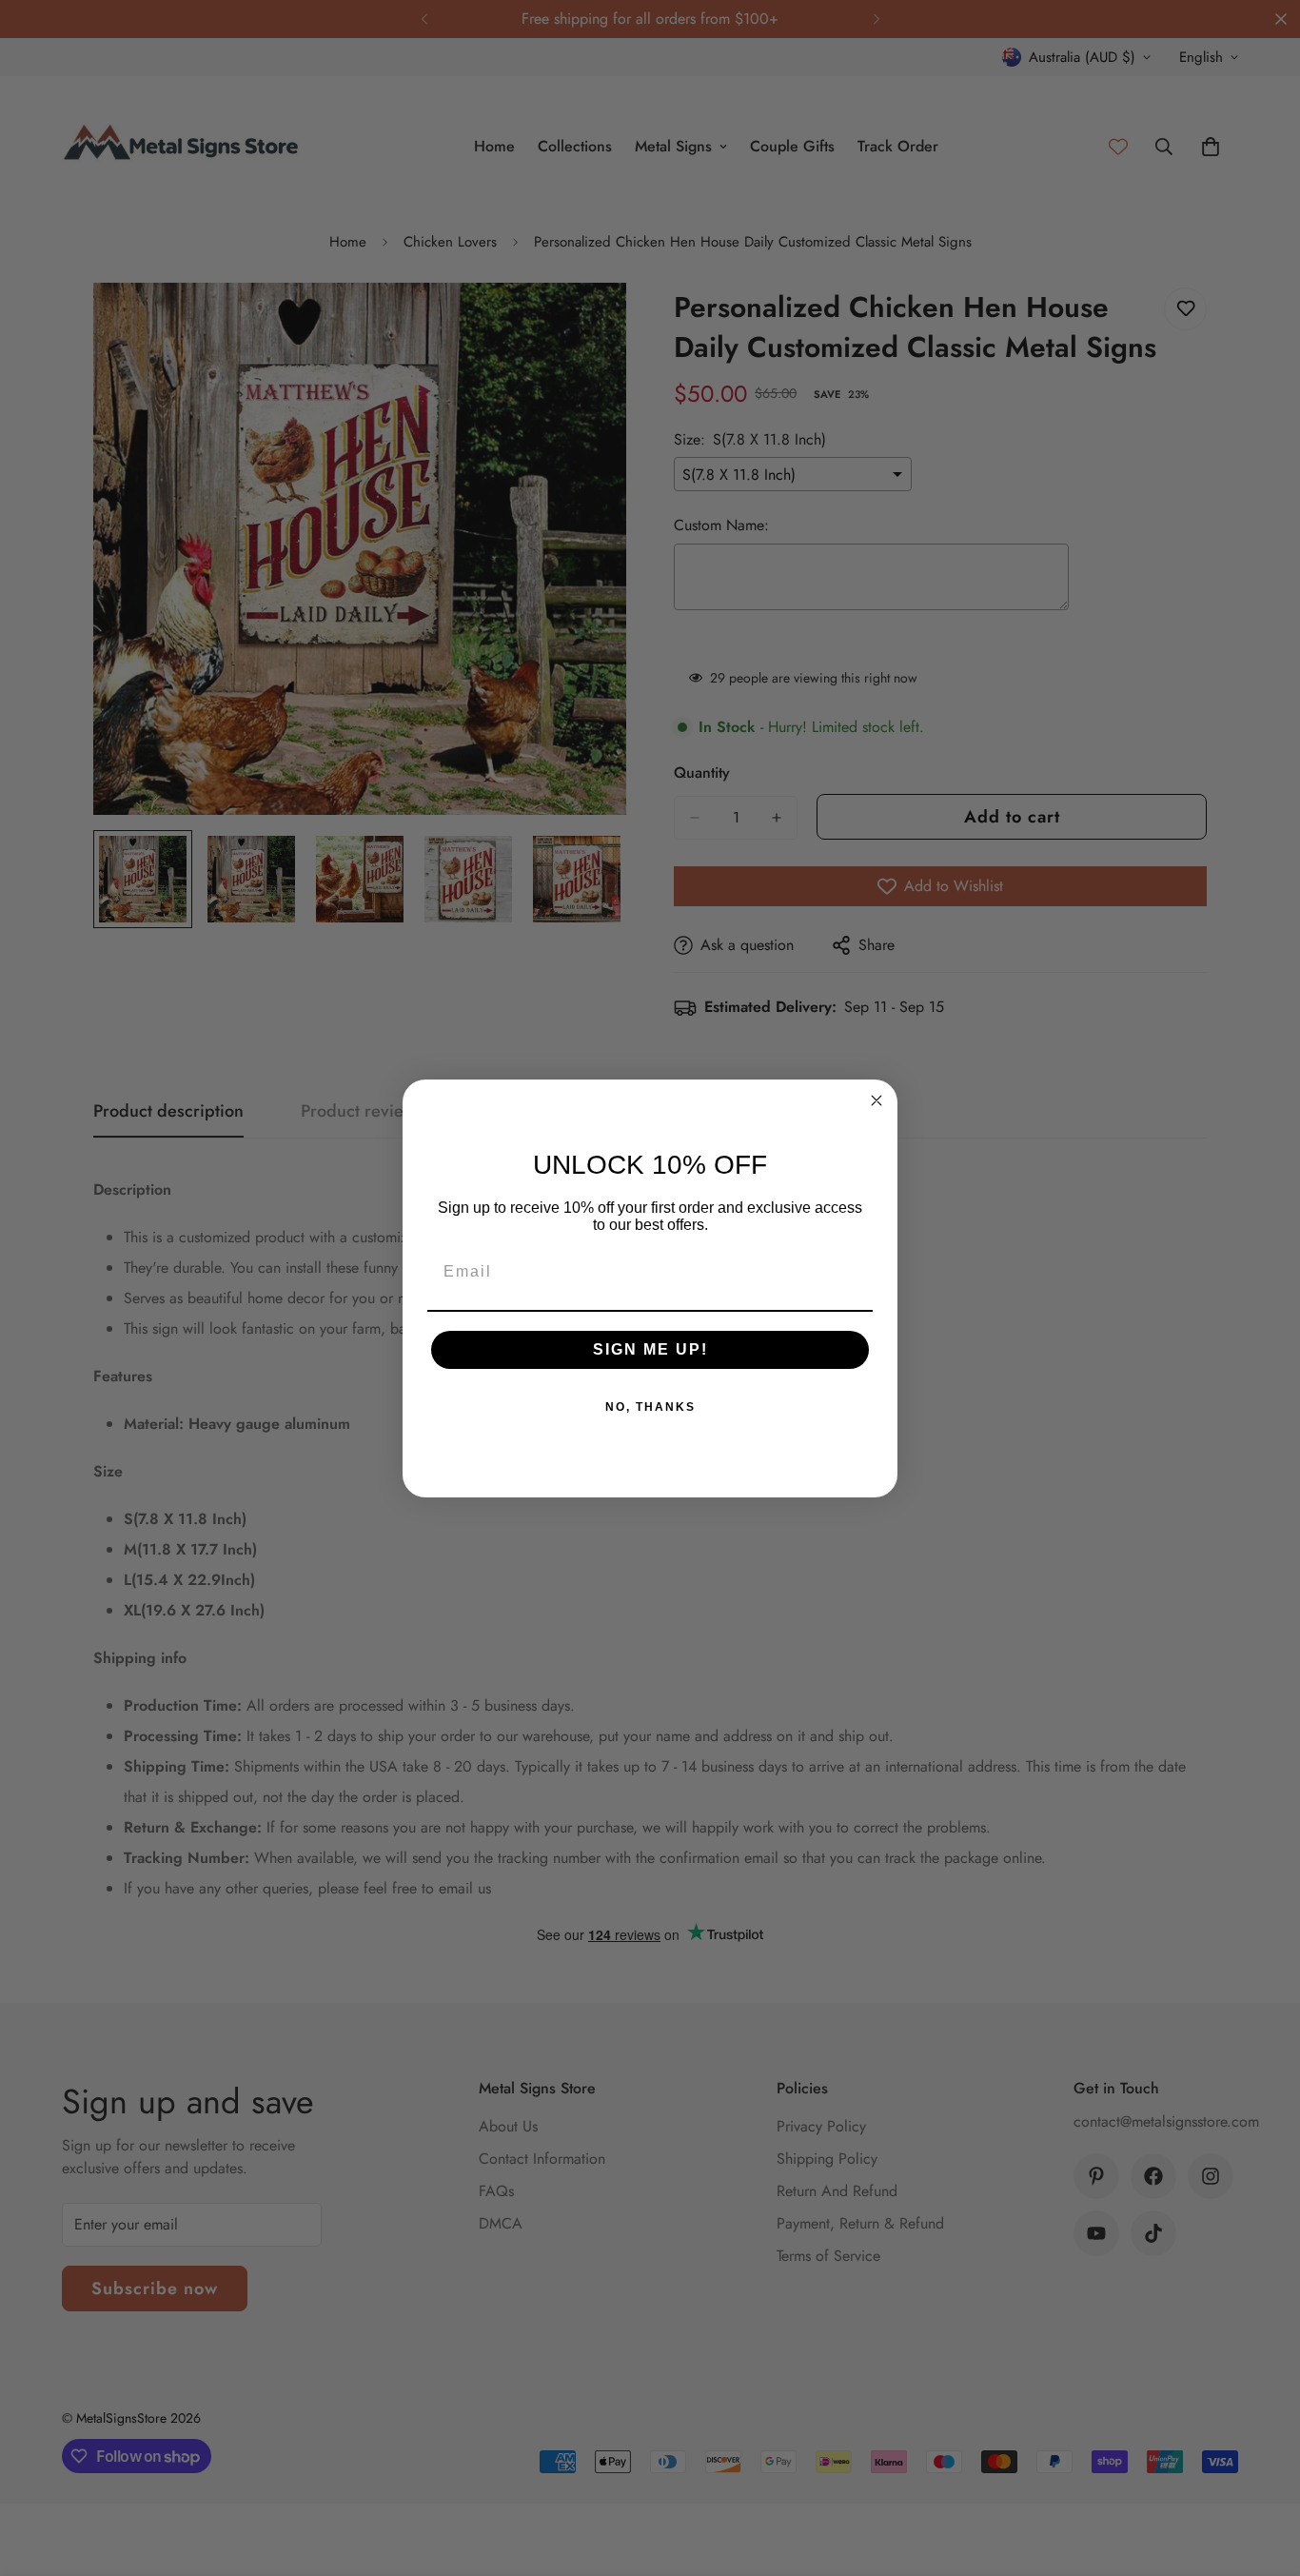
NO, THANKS (650, 1407)
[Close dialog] (877, 1100)
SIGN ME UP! (650, 1349)
